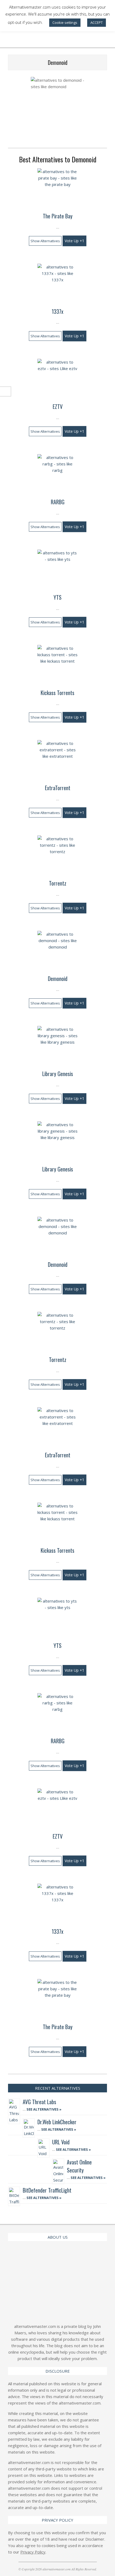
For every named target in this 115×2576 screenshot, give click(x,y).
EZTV (58, 406)
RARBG (58, 502)
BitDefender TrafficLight (47, 2190)
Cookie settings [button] (65, 23)
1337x (57, 311)
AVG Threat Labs (39, 2102)
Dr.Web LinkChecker (57, 2122)
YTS (57, 597)
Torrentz (58, 883)
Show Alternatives (45, 241)
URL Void (61, 2142)
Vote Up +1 (74, 241)
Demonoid (58, 979)
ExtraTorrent (58, 788)
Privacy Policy (33, 2552)
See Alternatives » (44, 2109)
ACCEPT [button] (97, 23)
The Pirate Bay (58, 216)
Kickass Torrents (57, 693)
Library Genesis (58, 1074)
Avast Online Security (79, 2166)
